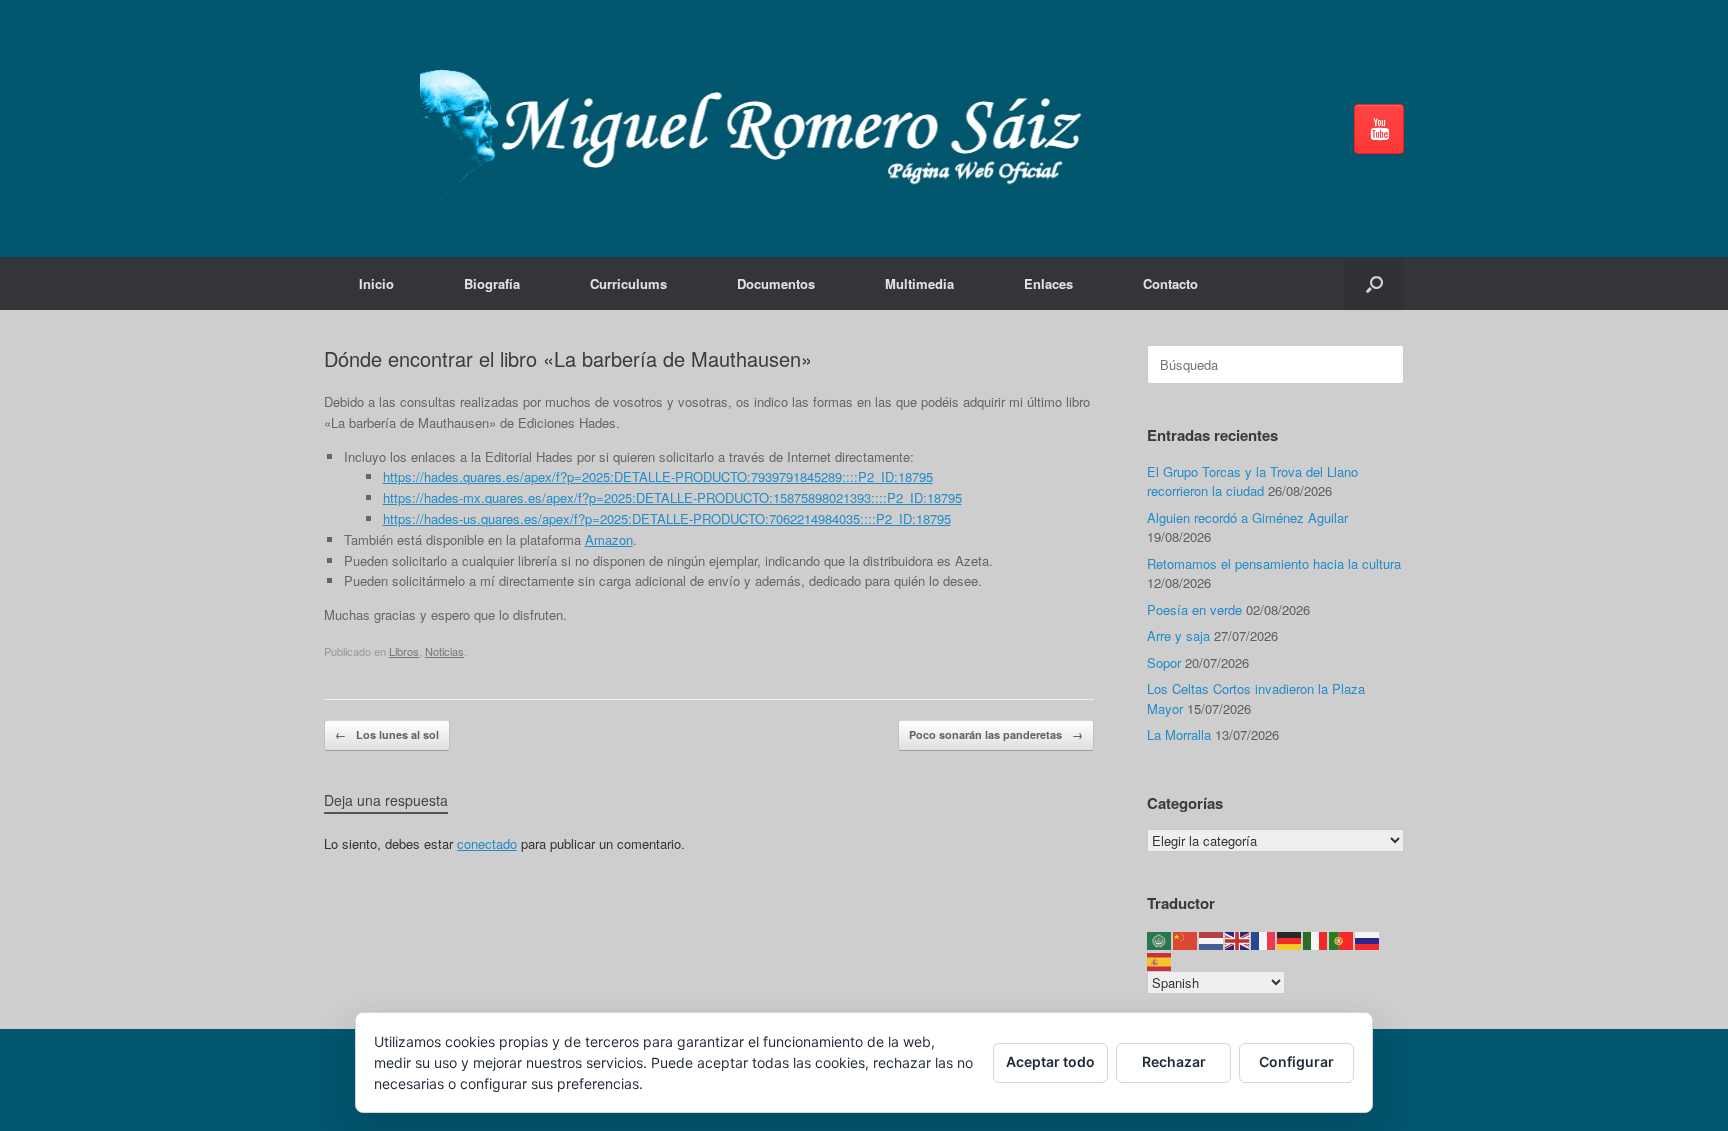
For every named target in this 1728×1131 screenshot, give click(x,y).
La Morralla (1179, 734)
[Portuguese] (1342, 939)
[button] (1374, 283)
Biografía (492, 283)
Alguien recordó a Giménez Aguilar (1247, 517)
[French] (1264, 939)
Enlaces (1048, 283)
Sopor (1164, 662)
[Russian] (1368, 939)
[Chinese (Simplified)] (1186, 939)
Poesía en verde (1194, 609)
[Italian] (1316, 939)
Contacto (1170, 283)
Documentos (776, 283)
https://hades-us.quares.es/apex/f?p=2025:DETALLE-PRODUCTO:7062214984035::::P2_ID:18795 (667, 518)
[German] (1290, 939)
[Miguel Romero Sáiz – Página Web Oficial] (760, 128)
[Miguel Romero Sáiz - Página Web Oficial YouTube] (1379, 129)
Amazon (609, 539)
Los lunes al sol (387, 734)
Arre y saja (1178, 635)
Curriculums (628, 283)
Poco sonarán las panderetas (996, 734)
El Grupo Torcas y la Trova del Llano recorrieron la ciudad (1252, 481)
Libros (404, 651)
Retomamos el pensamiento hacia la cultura (1274, 563)
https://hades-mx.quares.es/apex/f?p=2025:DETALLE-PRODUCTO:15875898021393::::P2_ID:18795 (672, 497)
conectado (487, 843)
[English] (1238, 939)
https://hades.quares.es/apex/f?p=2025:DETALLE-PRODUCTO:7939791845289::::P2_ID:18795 (658, 476)
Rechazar (1174, 1061)
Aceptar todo (1050, 1061)
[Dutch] (1212, 939)
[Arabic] (1160, 939)
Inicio (376, 283)
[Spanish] (1160, 959)
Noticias (444, 651)
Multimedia (919, 283)
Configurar (1296, 1061)
